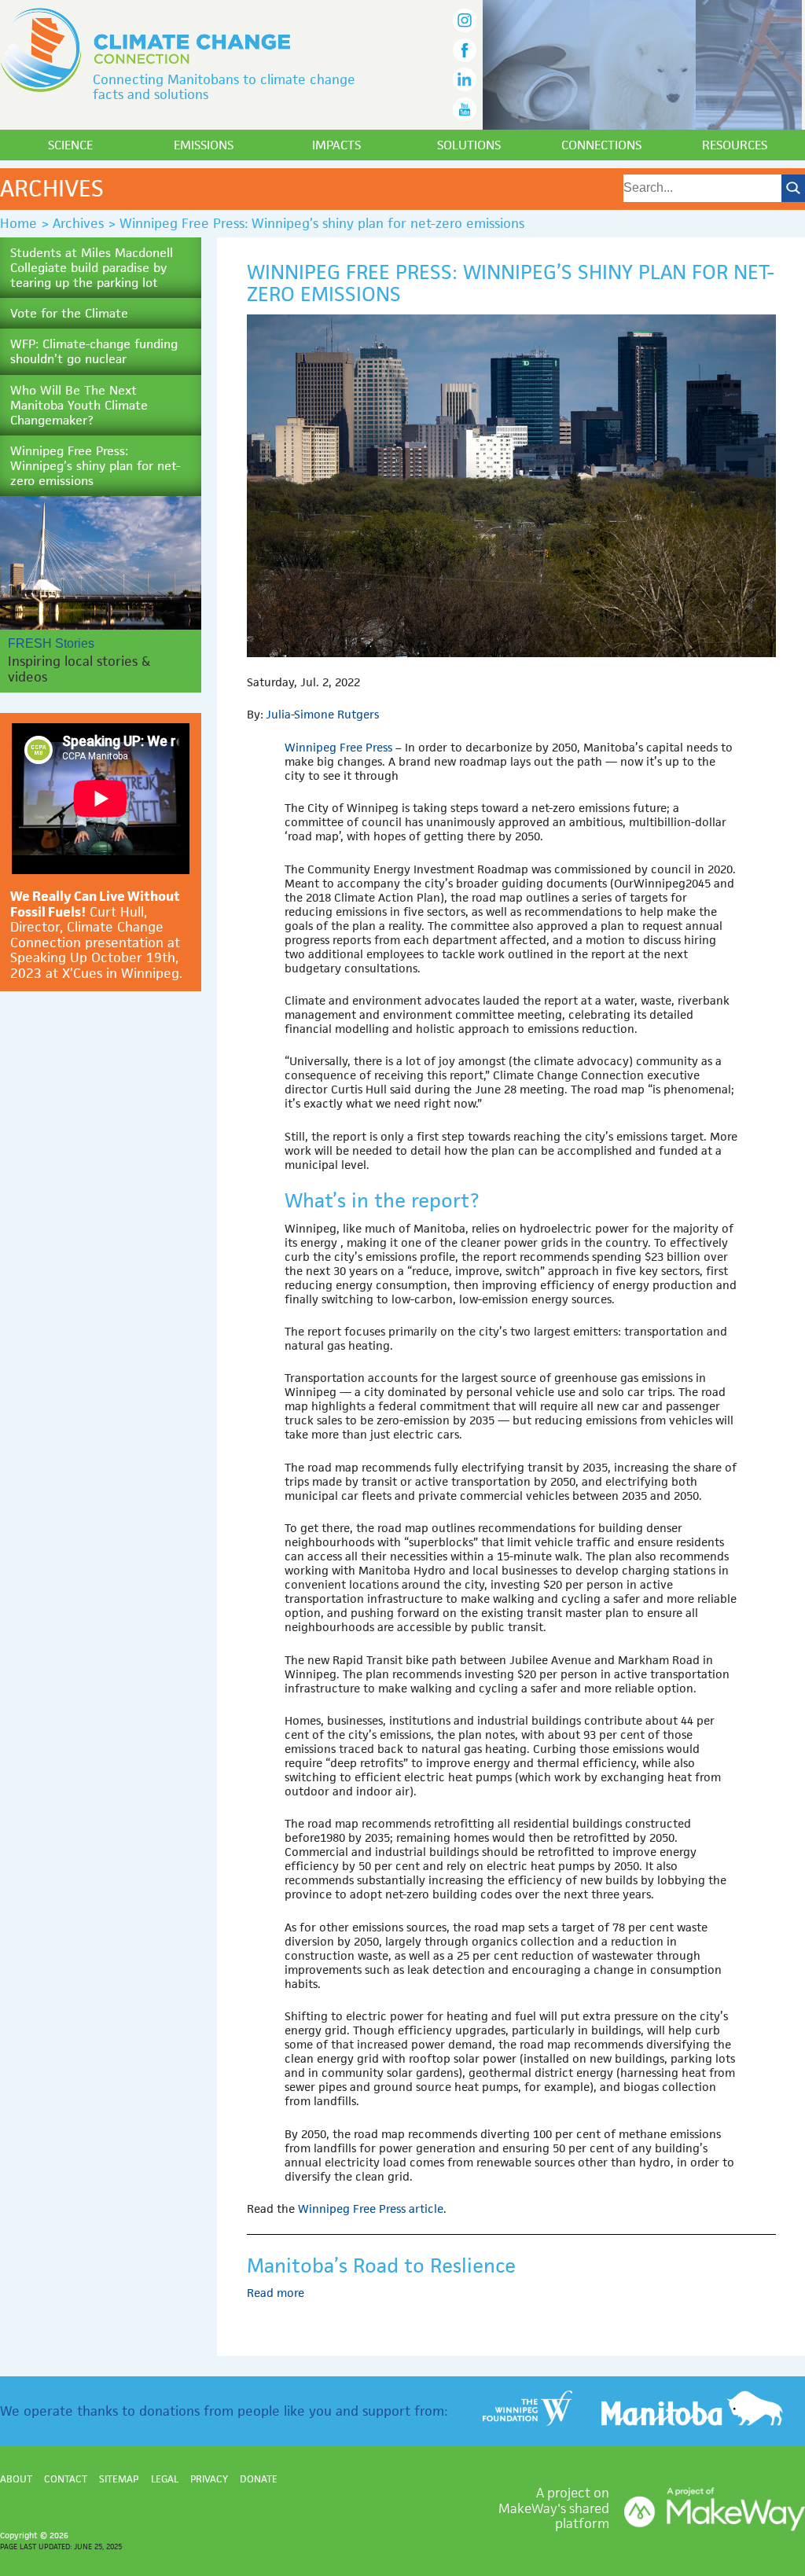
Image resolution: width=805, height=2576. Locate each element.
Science (70, 145)
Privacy (209, 2479)
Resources (735, 145)
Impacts (336, 145)
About (16, 2479)
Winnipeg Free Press (338, 747)
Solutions (469, 145)
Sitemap (119, 2479)
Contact (66, 2479)
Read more (277, 2293)
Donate (259, 2479)
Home (18, 223)
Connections (601, 145)
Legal (165, 2479)
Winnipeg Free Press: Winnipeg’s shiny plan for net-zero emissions (95, 466)
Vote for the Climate (69, 313)
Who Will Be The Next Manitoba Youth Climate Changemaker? (79, 405)
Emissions (204, 145)
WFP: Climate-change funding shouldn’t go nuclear (94, 351)
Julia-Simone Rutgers (322, 714)
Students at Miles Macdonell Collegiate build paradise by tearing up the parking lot (92, 268)
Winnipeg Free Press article (371, 2209)
